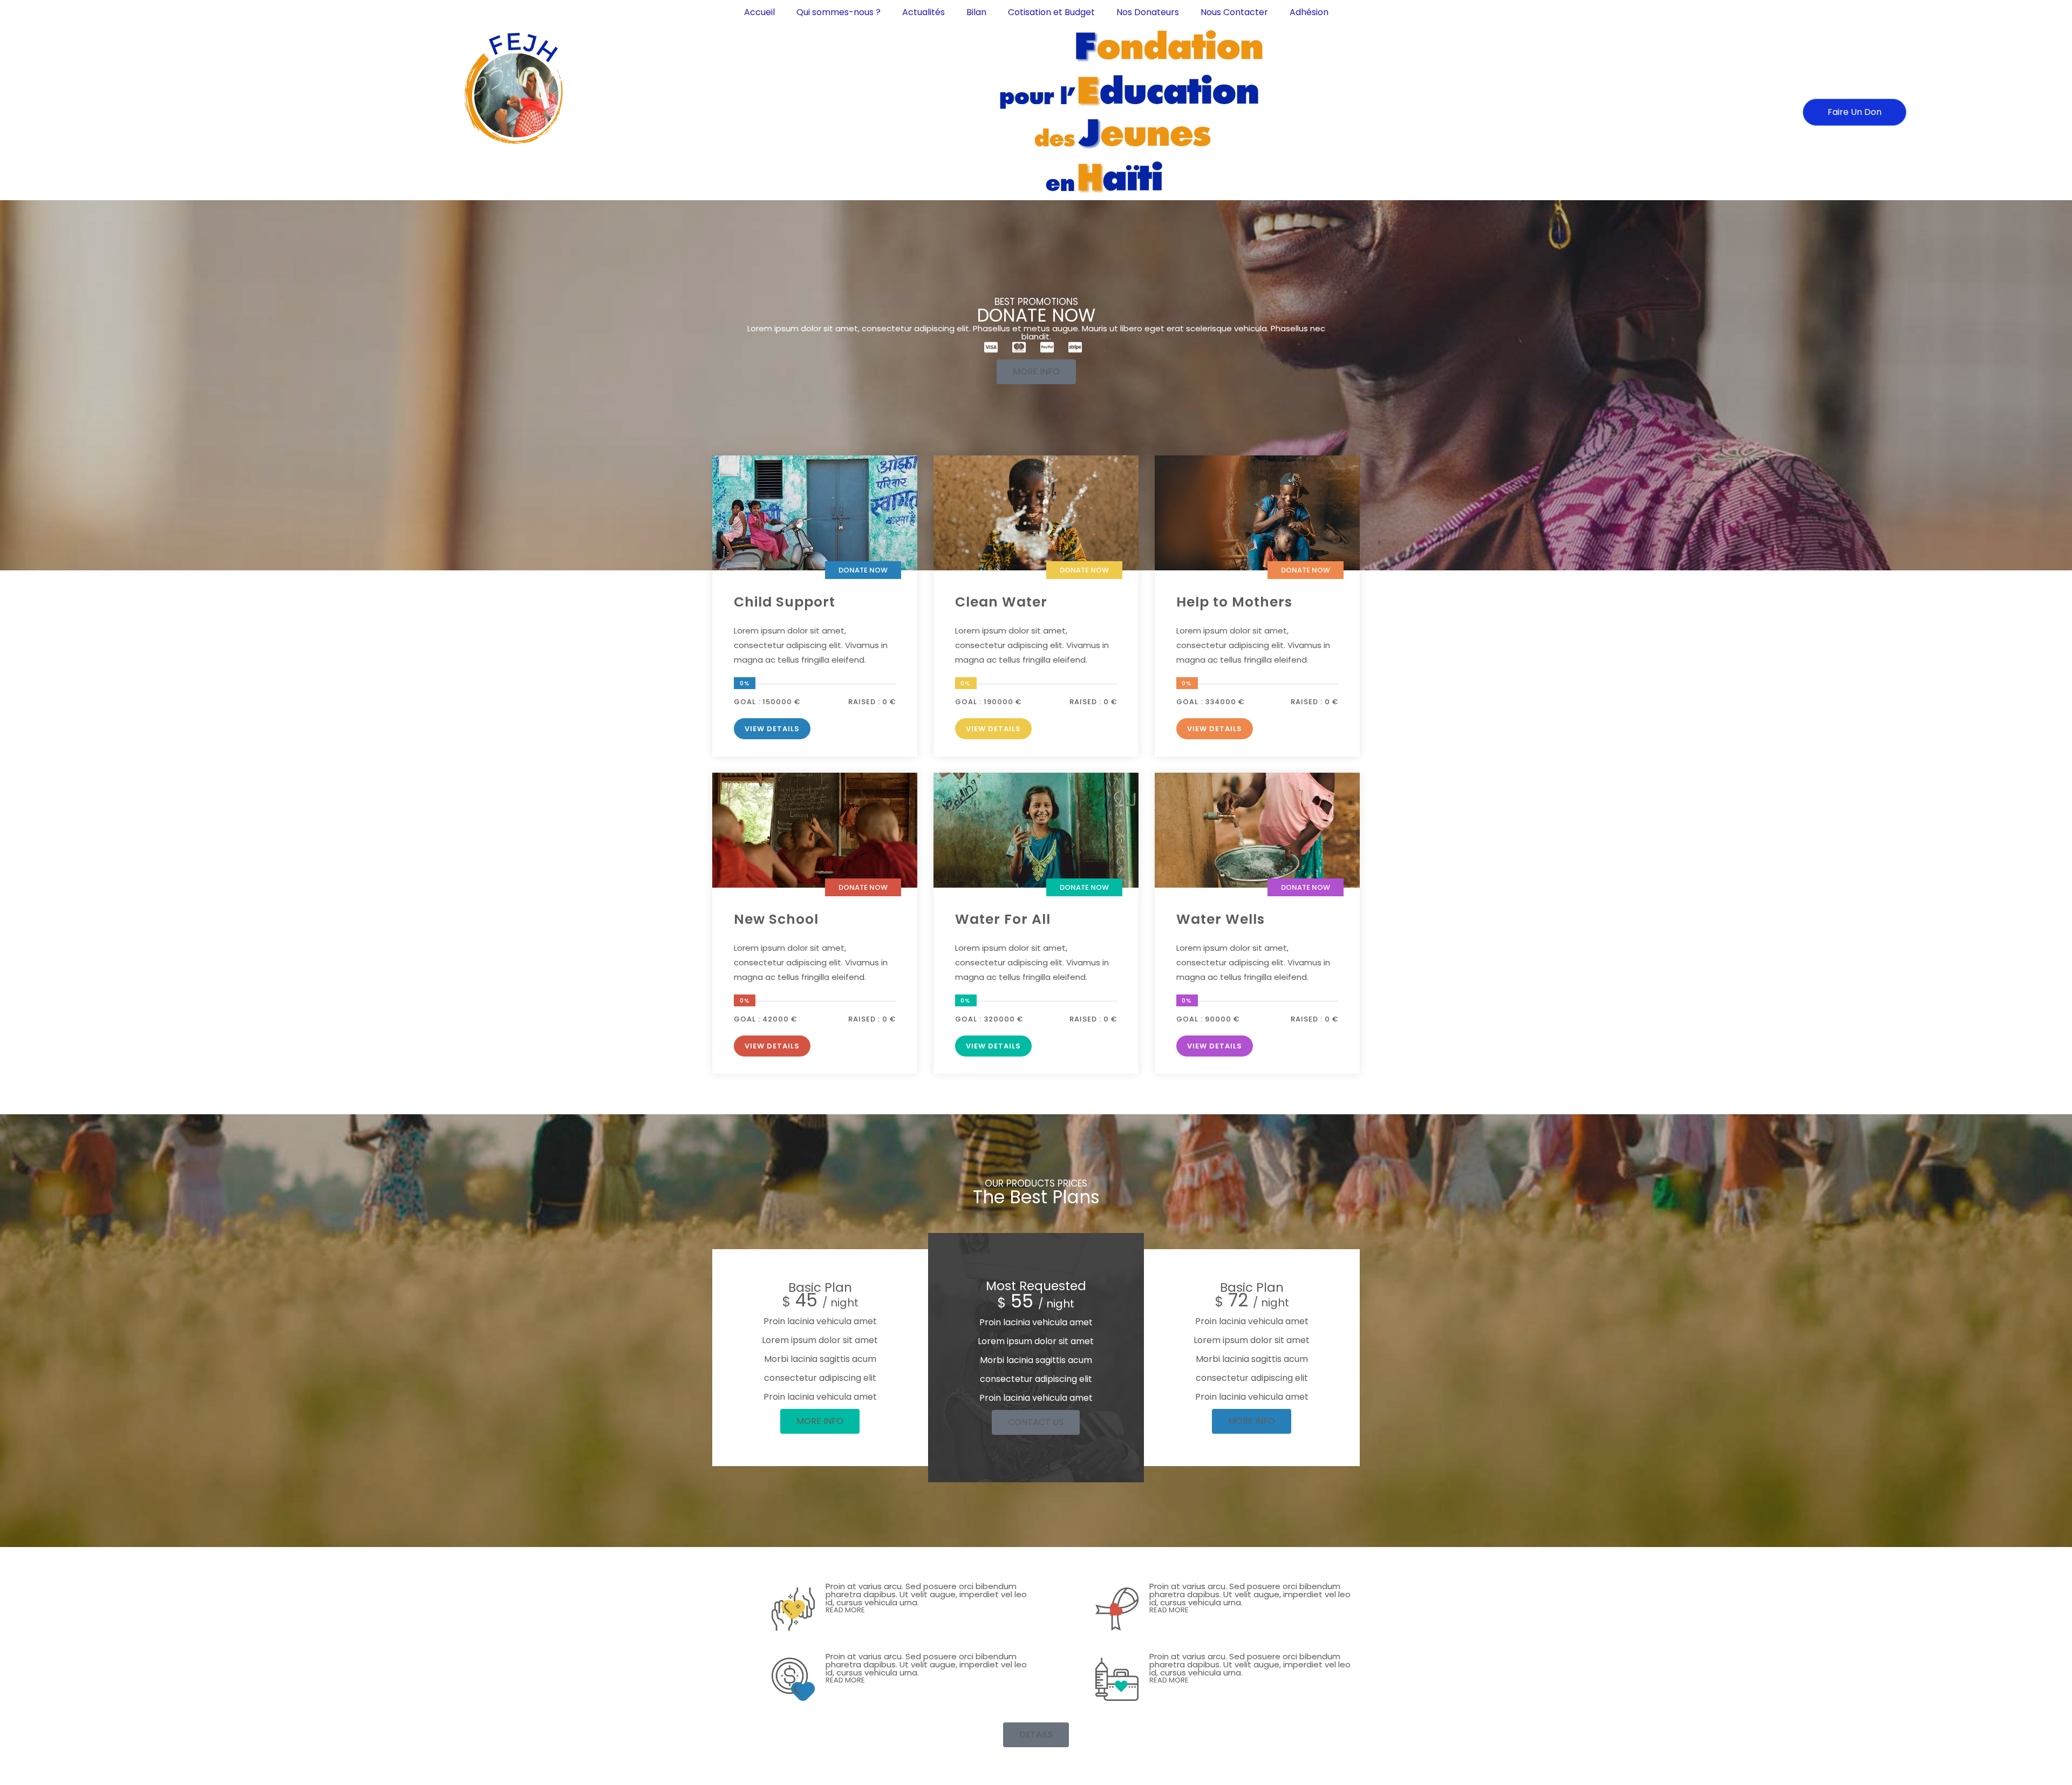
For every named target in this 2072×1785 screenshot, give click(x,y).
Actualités (923, 12)
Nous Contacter (1234, 12)
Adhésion (1309, 12)
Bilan (976, 12)
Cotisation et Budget (1051, 12)
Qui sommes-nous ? (839, 12)
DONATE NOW (863, 570)
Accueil (759, 12)
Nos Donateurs (1148, 12)
